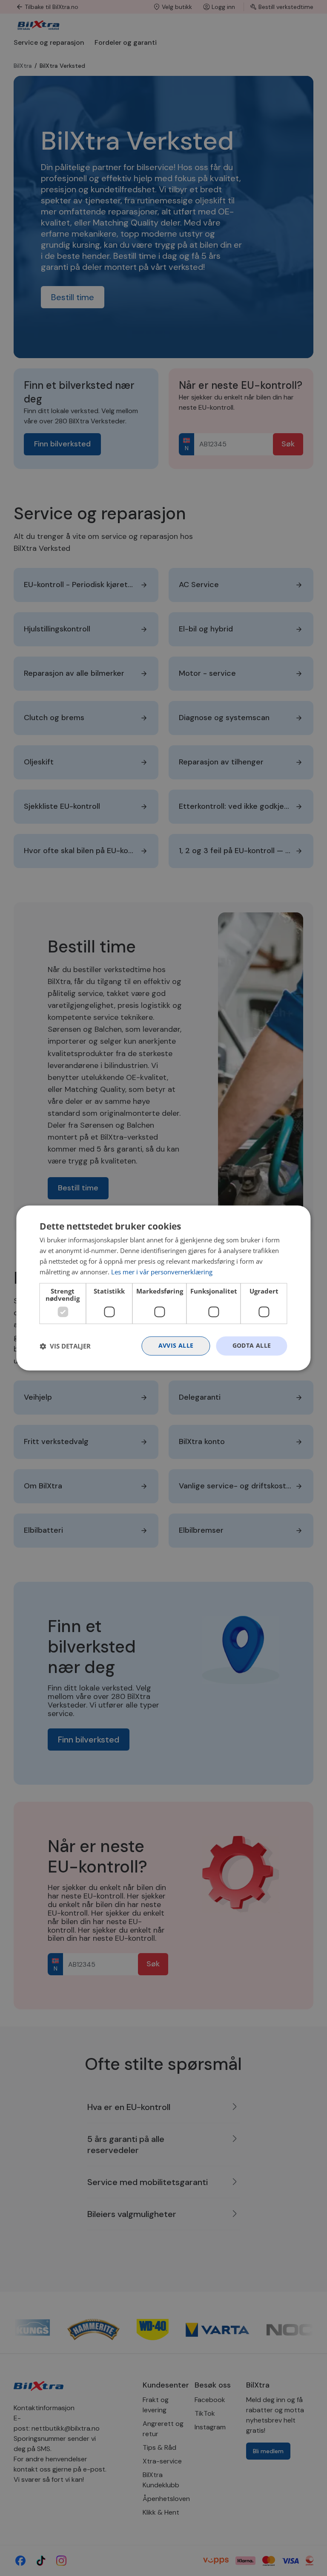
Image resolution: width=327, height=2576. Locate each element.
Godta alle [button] (252, 1346)
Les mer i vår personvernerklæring (162, 1272)
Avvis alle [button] (176, 1346)
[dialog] (163, 1288)
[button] (65, 1346)
